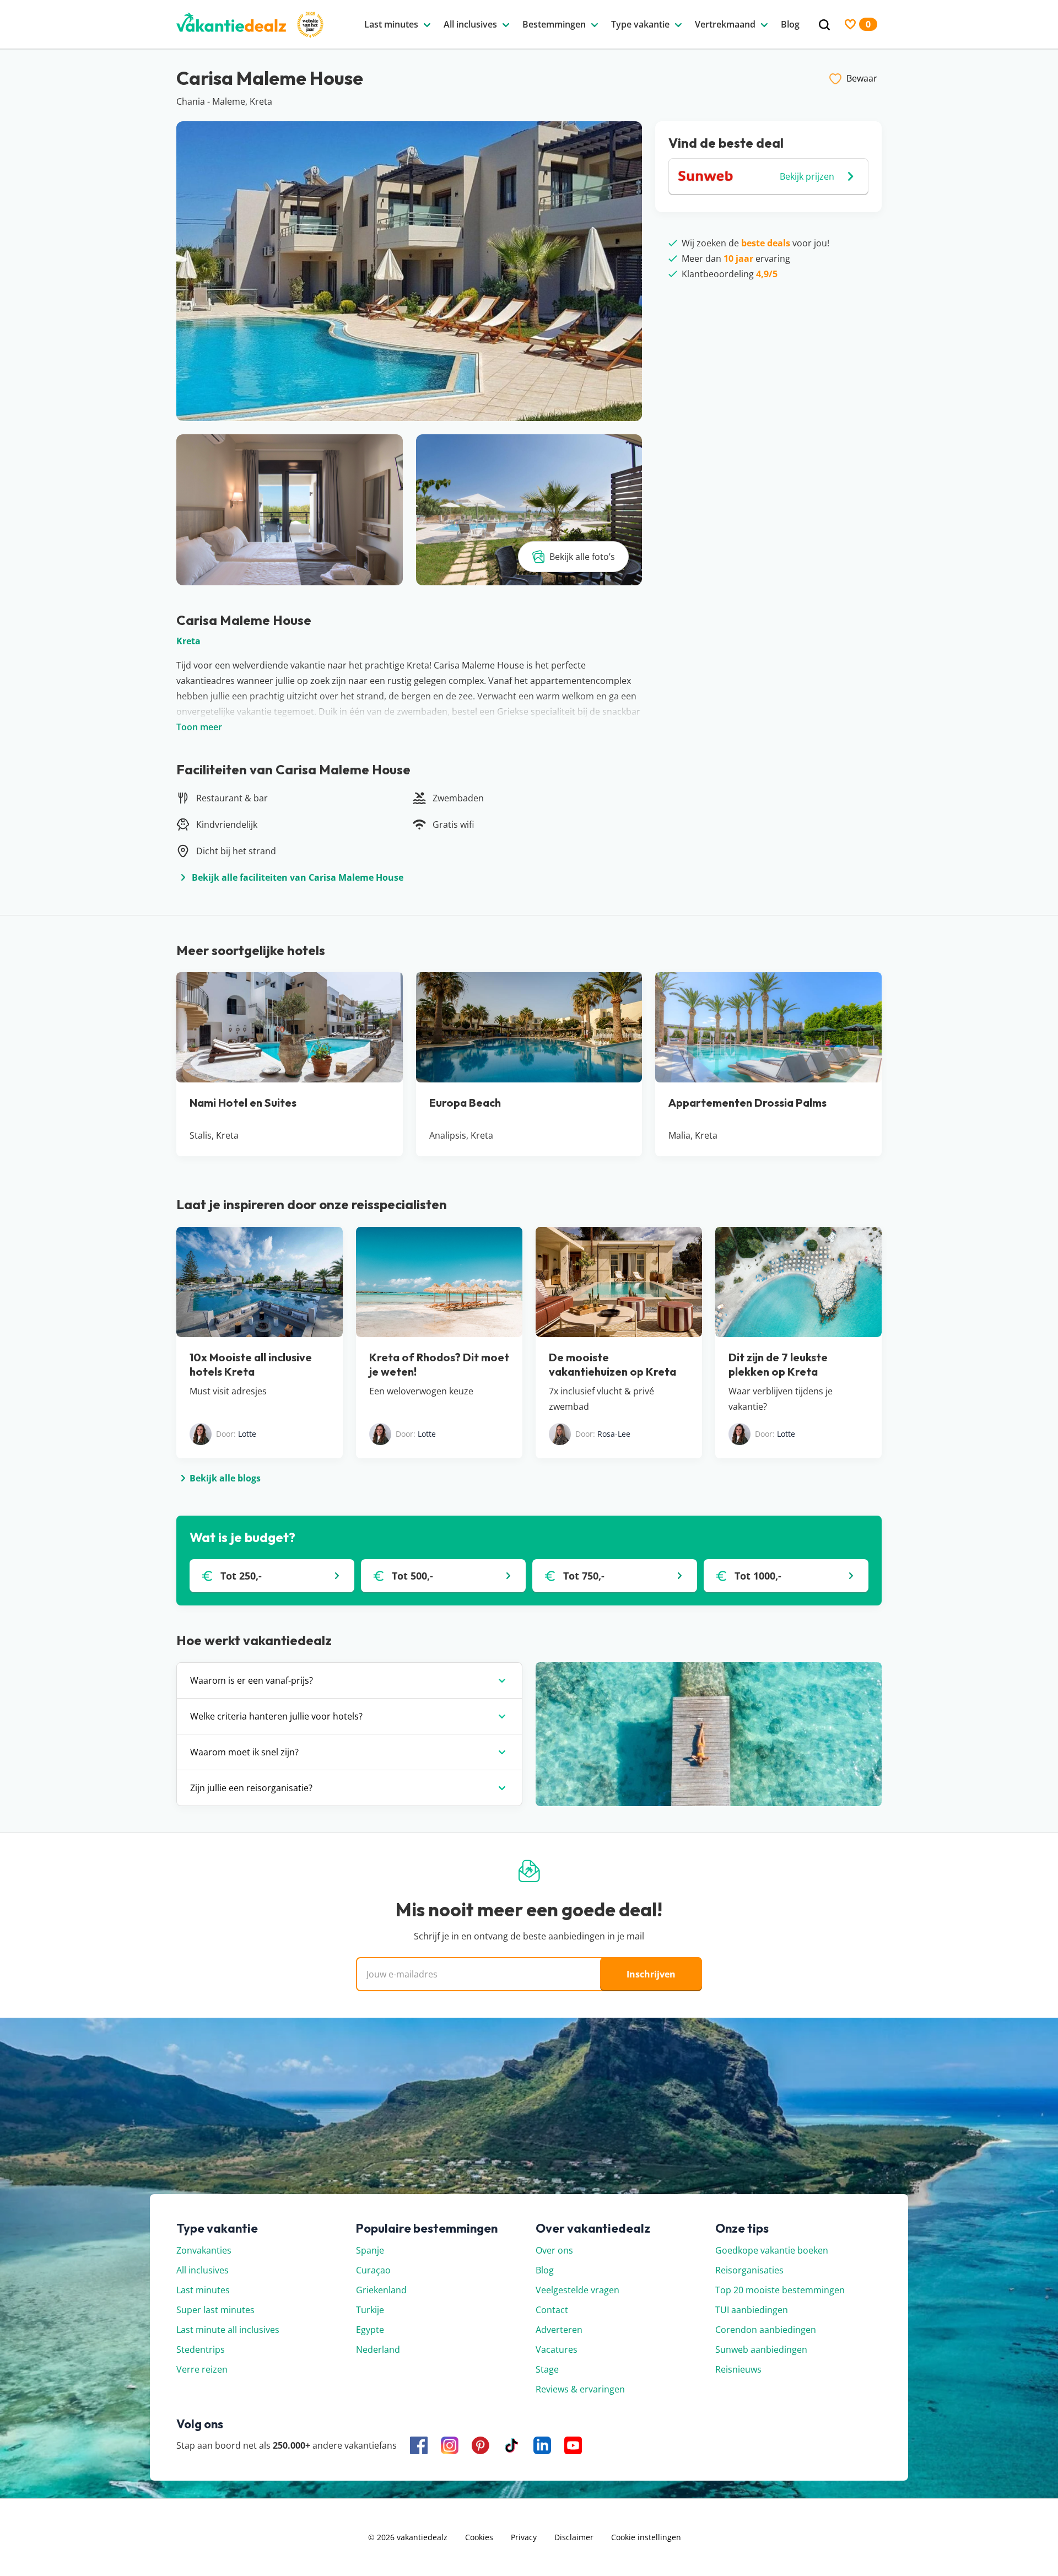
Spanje (370, 2250)
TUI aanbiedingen (752, 2310)
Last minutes (203, 2290)
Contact (552, 2310)
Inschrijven (651, 1974)
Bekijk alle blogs (225, 1478)
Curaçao (373, 2270)
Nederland (378, 2349)
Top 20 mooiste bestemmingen (780, 2290)
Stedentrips (201, 2349)
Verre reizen (202, 2369)
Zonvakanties (204, 2250)
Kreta (188, 641)
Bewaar (862, 78)
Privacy (524, 2537)
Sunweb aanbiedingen (761, 2349)
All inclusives (203, 2270)
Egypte (370, 2330)
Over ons (554, 2250)
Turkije (370, 2310)
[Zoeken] (824, 25)
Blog (545, 2270)
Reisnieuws (738, 2369)
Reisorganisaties (749, 2270)
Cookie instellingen (646, 2537)
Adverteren (559, 2330)
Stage (547, 2369)
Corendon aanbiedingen (766, 2330)
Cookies (479, 2537)
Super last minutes (215, 2310)
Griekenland (381, 2290)
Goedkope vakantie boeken (772, 2250)
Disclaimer (574, 2537)
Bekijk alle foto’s (582, 557)
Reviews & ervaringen (580, 2389)
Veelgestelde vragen (577, 2290)
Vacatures (557, 2349)
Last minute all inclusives (228, 2330)
